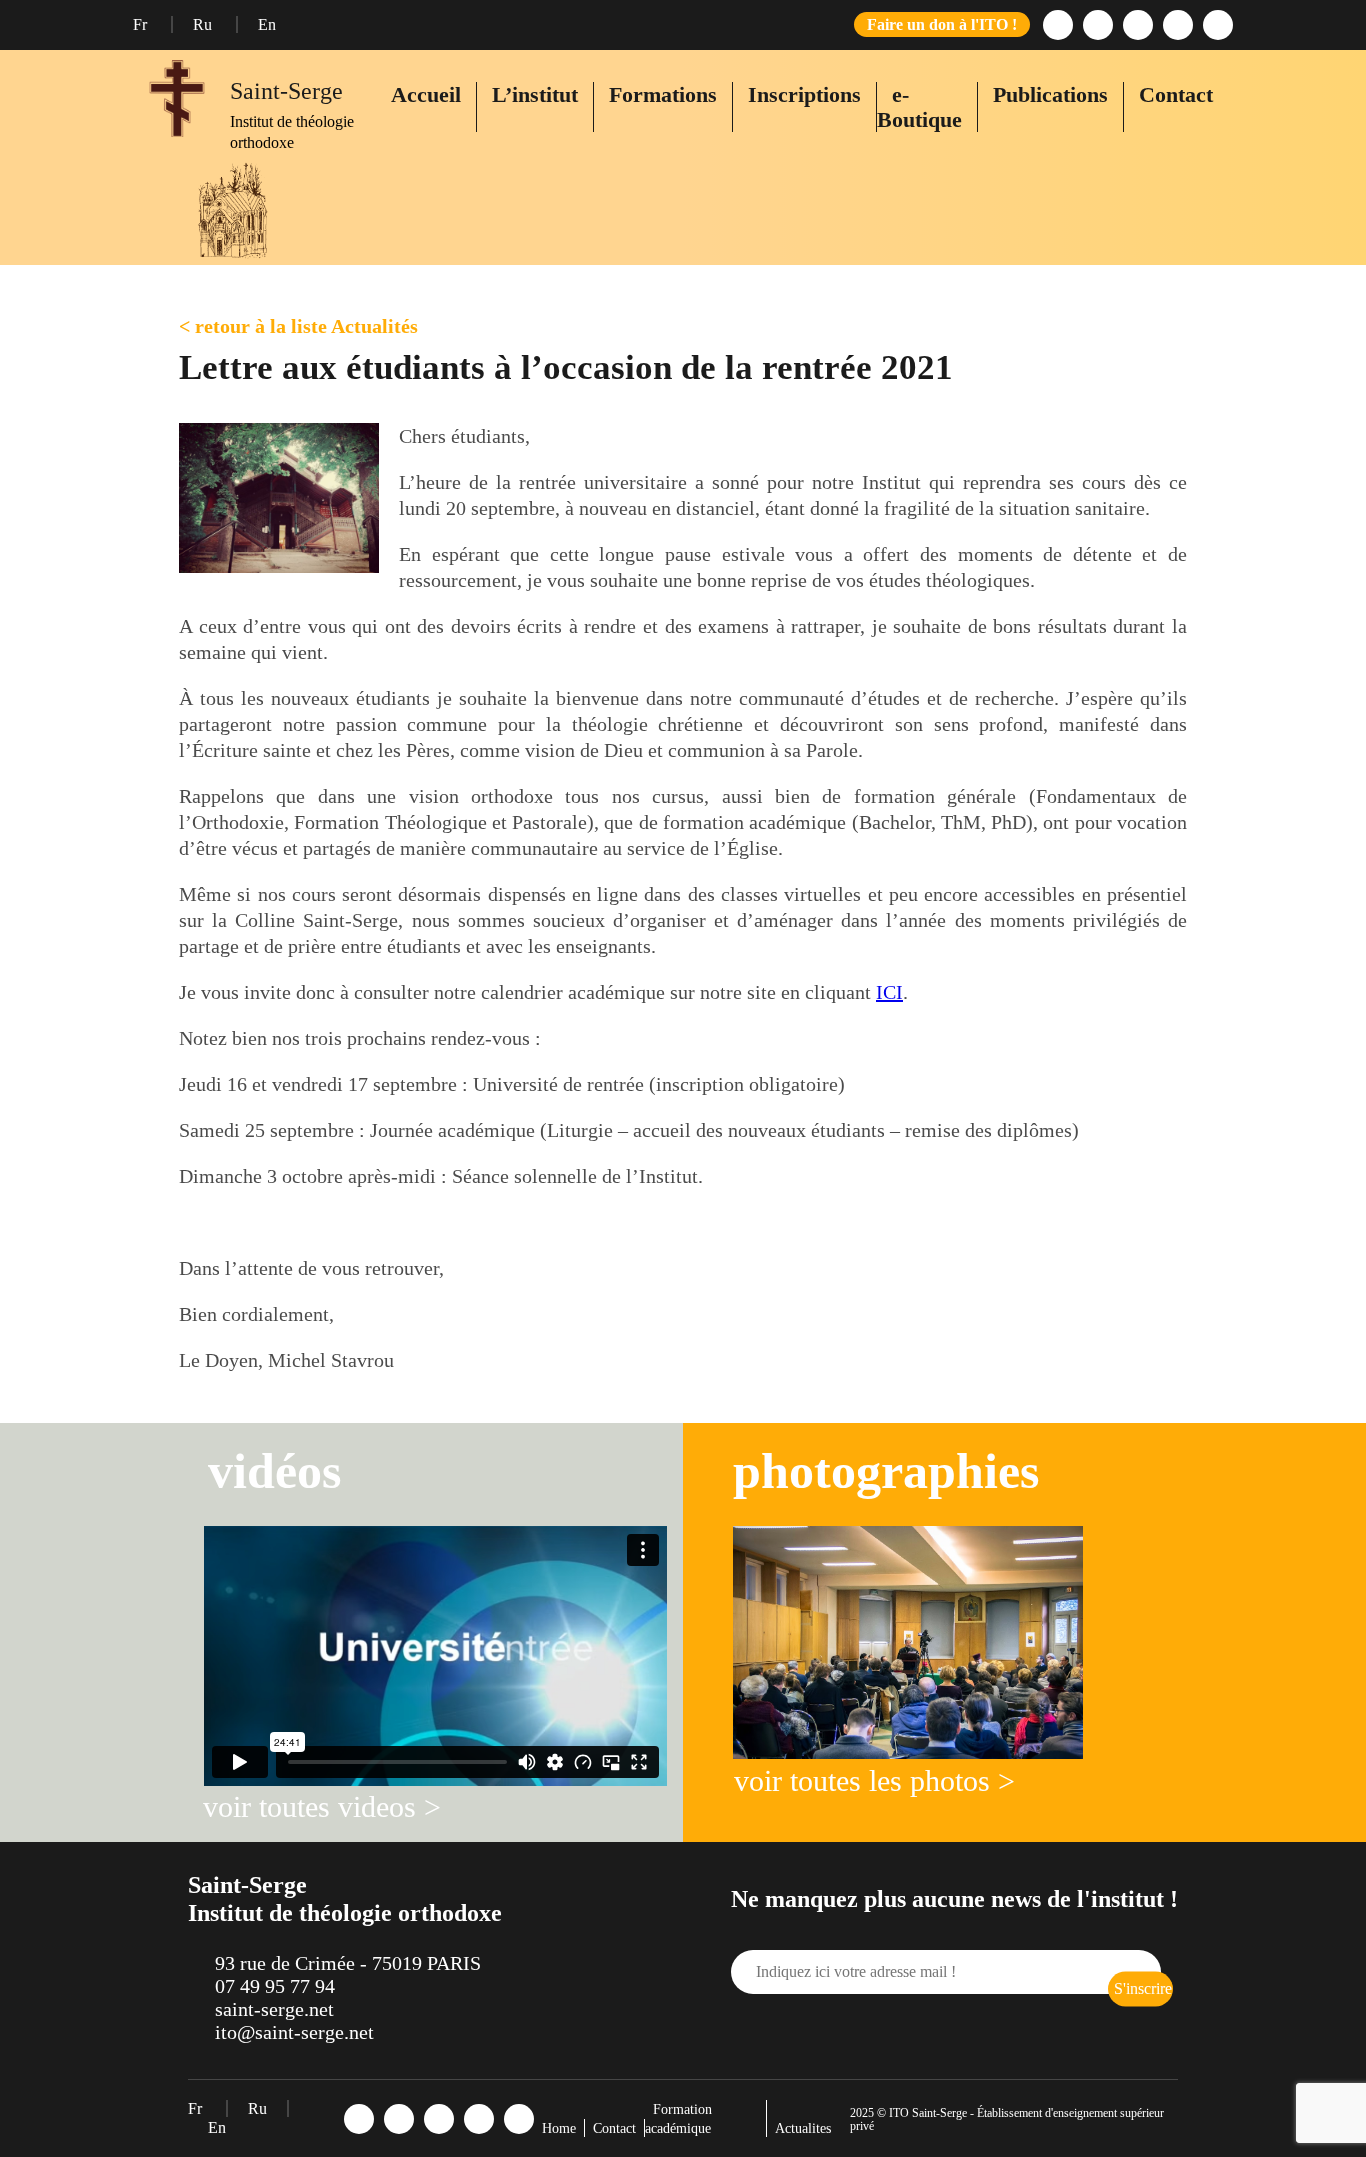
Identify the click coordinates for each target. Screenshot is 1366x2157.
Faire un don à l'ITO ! (942, 24)
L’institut (535, 94)
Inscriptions (804, 94)
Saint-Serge (286, 91)
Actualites (803, 2128)
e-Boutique (919, 107)
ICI (889, 992)
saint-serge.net (274, 2009)
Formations (663, 94)
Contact (1176, 94)
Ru (204, 24)
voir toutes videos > (322, 1806)
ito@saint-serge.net (294, 2032)
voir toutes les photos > (874, 1780)
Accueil (426, 94)
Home (559, 2128)
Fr (142, 24)
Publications (1050, 94)
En (267, 24)
